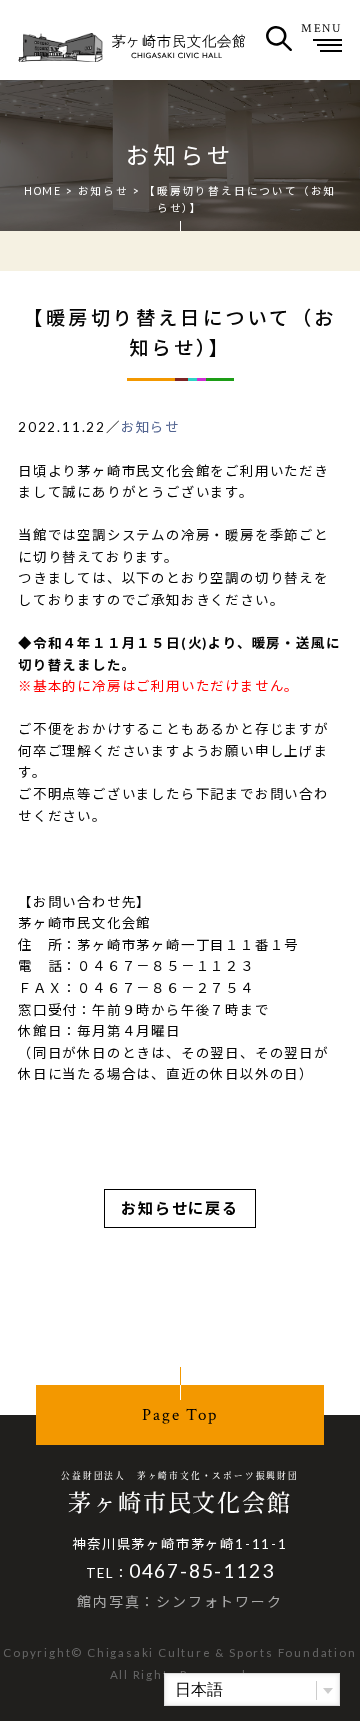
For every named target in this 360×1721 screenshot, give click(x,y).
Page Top (179, 1415)
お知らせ (103, 191)
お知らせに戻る (180, 1208)
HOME (43, 191)
